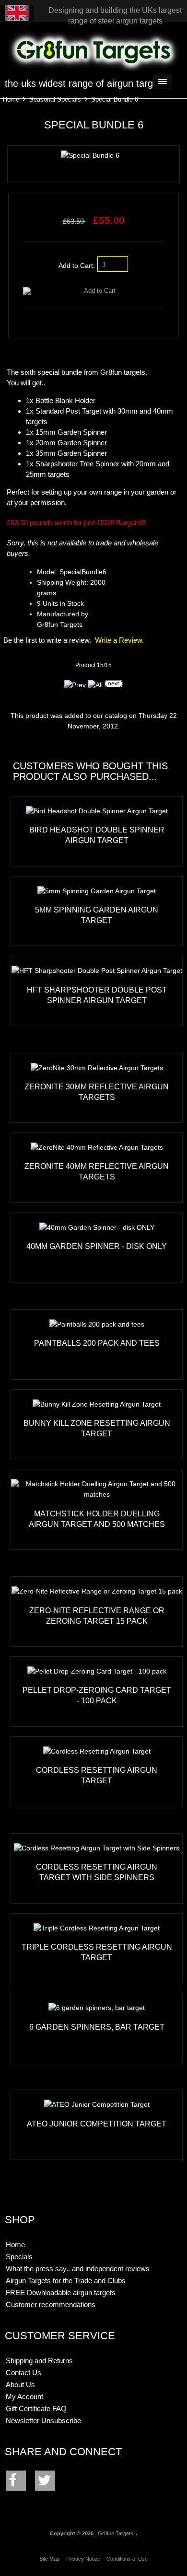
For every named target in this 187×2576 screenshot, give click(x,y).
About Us (20, 2385)
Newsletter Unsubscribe (43, 2420)
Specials (19, 2257)
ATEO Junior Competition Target (97, 2124)
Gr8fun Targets (116, 2533)
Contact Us (23, 2373)
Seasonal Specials (55, 99)
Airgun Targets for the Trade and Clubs (66, 2281)
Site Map (49, 2559)
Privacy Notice (83, 2559)
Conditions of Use (127, 2559)
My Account (24, 2397)
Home (11, 99)
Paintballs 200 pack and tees (97, 1343)
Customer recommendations (51, 2305)
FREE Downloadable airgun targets (61, 2293)
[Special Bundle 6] (90, 156)
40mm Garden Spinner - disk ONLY (97, 1246)
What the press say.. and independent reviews (78, 2269)
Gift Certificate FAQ (36, 2409)
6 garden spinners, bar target (97, 2027)
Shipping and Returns (39, 2361)
